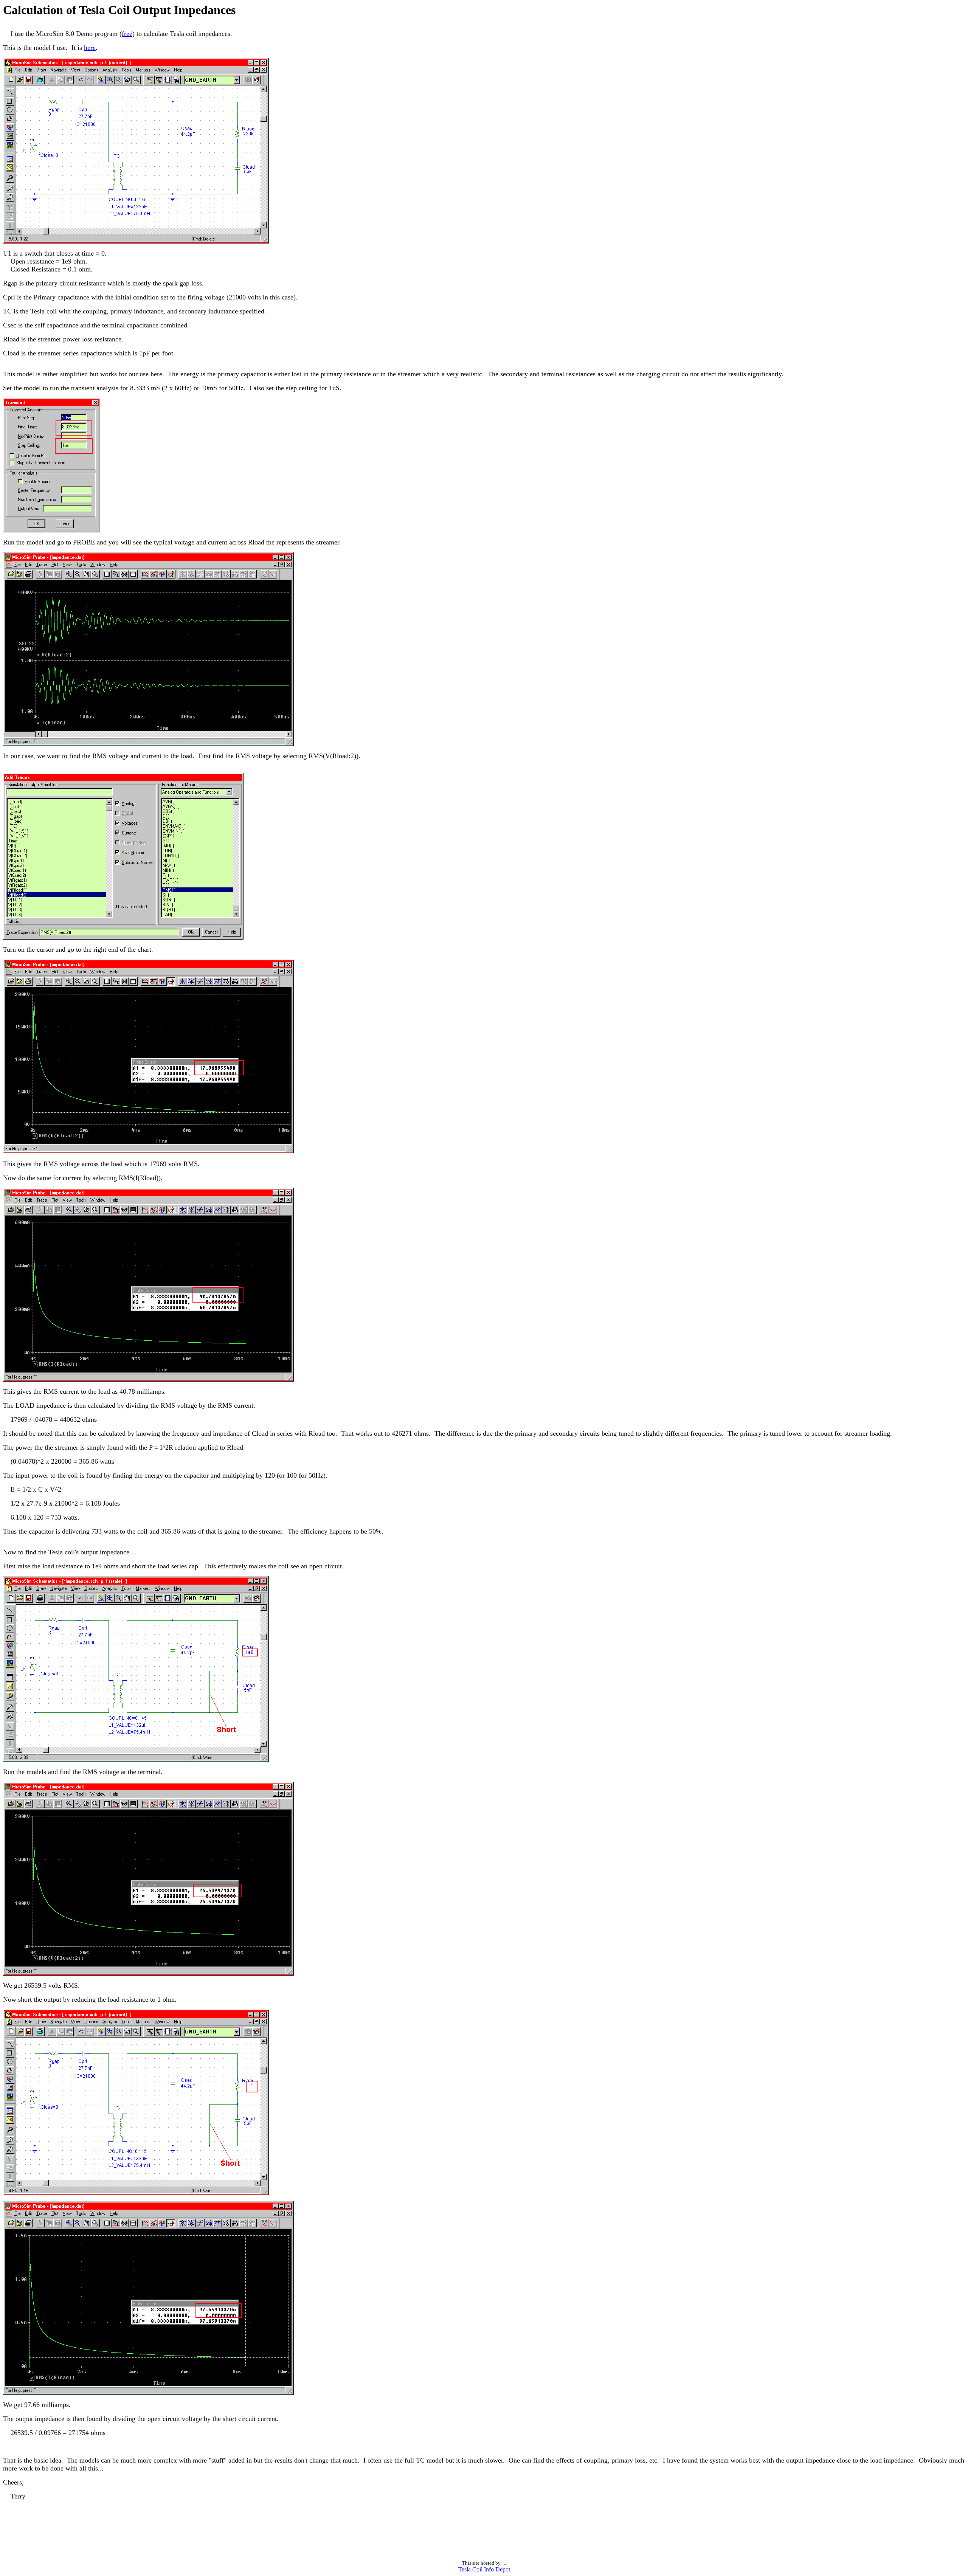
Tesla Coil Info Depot (484, 2569)
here (90, 48)
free (127, 34)
